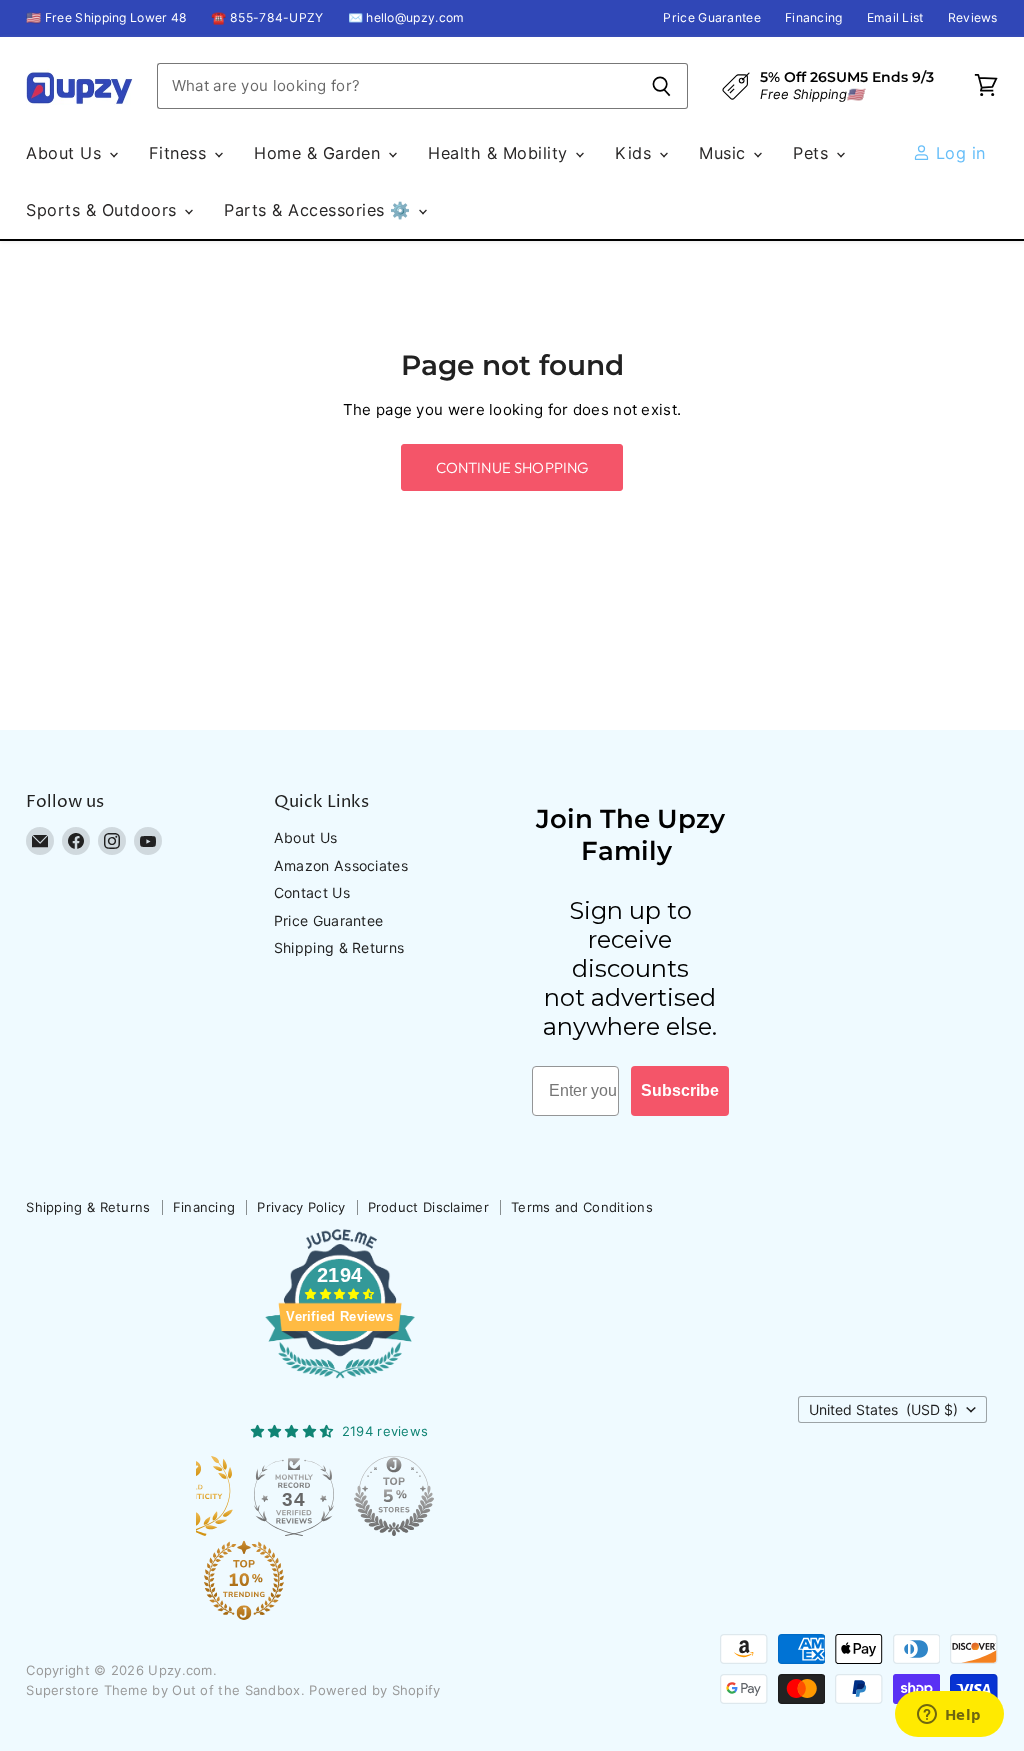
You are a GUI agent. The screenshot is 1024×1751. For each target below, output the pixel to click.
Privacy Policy (301, 1207)
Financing (814, 18)
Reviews (973, 18)
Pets (813, 153)
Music (725, 153)
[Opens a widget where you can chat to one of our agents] (949, 1716)
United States (883, 1409)
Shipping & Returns (339, 947)
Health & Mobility (500, 153)
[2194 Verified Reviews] (340, 1382)
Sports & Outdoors (104, 210)
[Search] (661, 86)
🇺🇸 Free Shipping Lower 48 (106, 18)
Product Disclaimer (428, 1207)
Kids (635, 153)
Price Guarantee (712, 18)
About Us (66, 153)
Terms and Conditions (582, 1207)
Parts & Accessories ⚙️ (320, 210)
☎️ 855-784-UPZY (267, 18)
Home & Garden (320, 153)
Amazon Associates (341, 865)
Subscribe (680, 1090)
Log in (957, 153)
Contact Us (312, 892)
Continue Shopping (512, 467)
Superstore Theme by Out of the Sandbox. (165, 1690)
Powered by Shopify (374, 1690)
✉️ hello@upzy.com (406, 18)
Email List (895, 18)
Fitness (180, 153)
